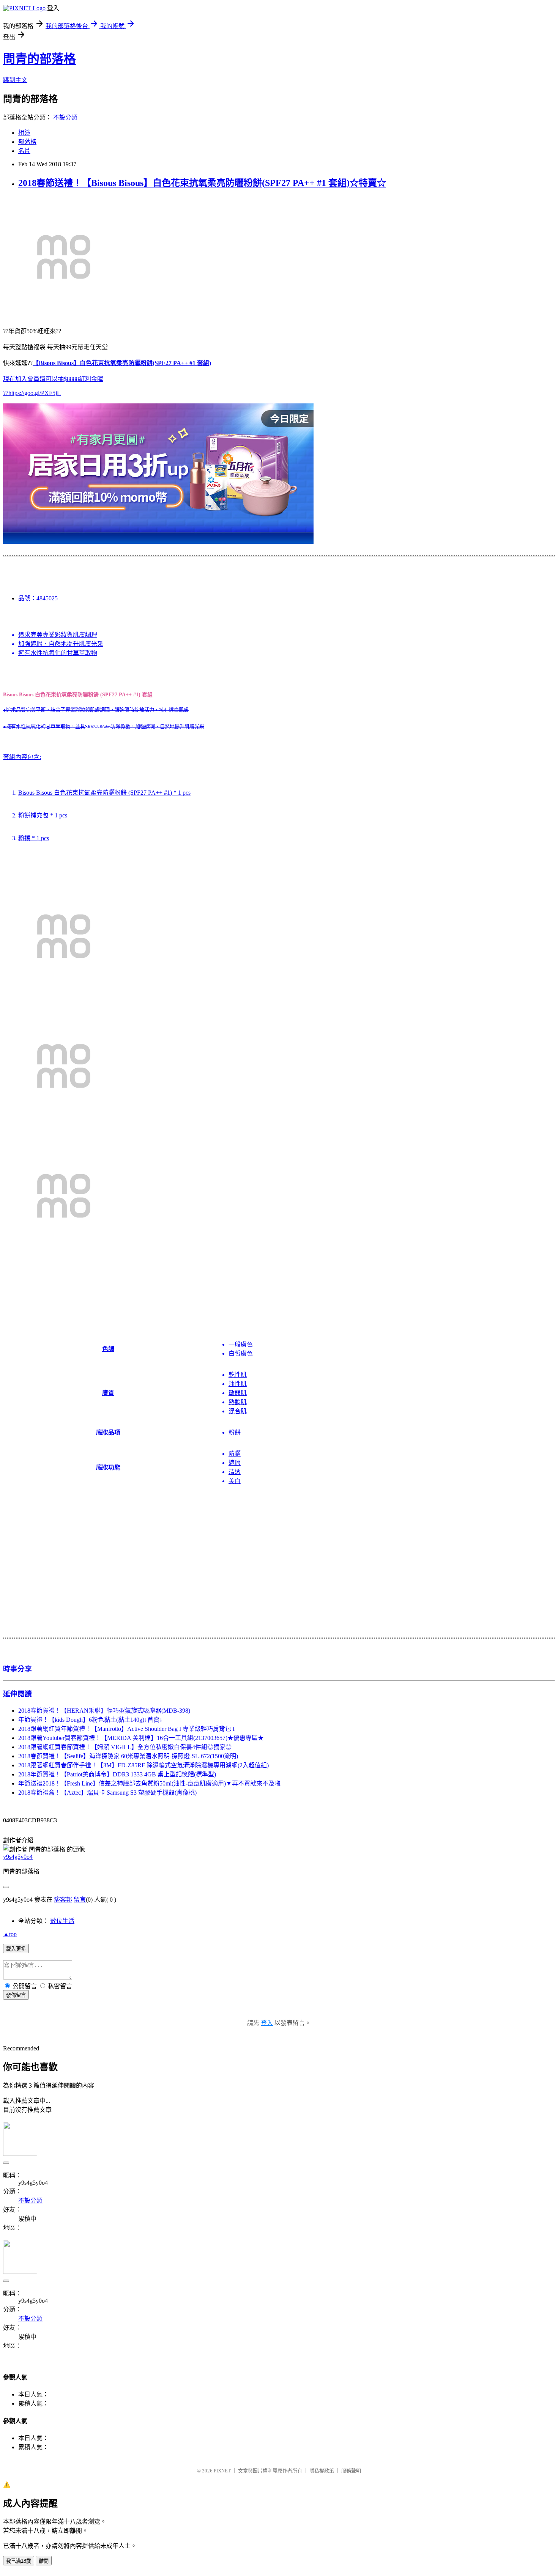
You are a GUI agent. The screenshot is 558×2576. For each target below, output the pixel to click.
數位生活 (62, 1921)
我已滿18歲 (19, 2561)
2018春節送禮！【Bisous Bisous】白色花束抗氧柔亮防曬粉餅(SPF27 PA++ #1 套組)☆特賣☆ (202, 183)
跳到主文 (15, 80)
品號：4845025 (38, 598)
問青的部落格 (39, 59)
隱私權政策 (322, 2471)
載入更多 (16, 1949)
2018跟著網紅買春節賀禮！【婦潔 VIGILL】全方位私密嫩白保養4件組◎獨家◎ (125, 1747)
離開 (44, 2561)
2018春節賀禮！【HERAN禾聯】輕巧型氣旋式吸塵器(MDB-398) (104, 1711)
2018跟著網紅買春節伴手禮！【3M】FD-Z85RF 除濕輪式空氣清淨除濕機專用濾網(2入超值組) (143, 1765)
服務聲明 (351, 2471)
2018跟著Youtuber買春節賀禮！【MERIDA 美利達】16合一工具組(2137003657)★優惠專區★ (141, 1738)
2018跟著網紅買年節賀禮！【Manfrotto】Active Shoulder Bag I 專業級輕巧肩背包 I (126, 1729)
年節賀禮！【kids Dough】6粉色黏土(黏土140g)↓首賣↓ (90, 1720)
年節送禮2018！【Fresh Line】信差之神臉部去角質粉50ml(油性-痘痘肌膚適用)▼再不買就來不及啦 (149, 1783)
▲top (10, 1934)
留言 (80, 1900)
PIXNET (222, 2471)
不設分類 (65, 117)
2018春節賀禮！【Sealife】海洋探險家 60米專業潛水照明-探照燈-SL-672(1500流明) (128, 1756)
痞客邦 (63, 1900)
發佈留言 (16, 1995)
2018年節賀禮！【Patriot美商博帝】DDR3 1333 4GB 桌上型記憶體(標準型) (117, 1774)
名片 (24, 151)
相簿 (24, 133)
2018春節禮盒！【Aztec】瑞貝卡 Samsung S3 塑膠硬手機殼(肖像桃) (107, 1793)
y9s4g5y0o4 (18, 1857)
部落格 (27, 142)
